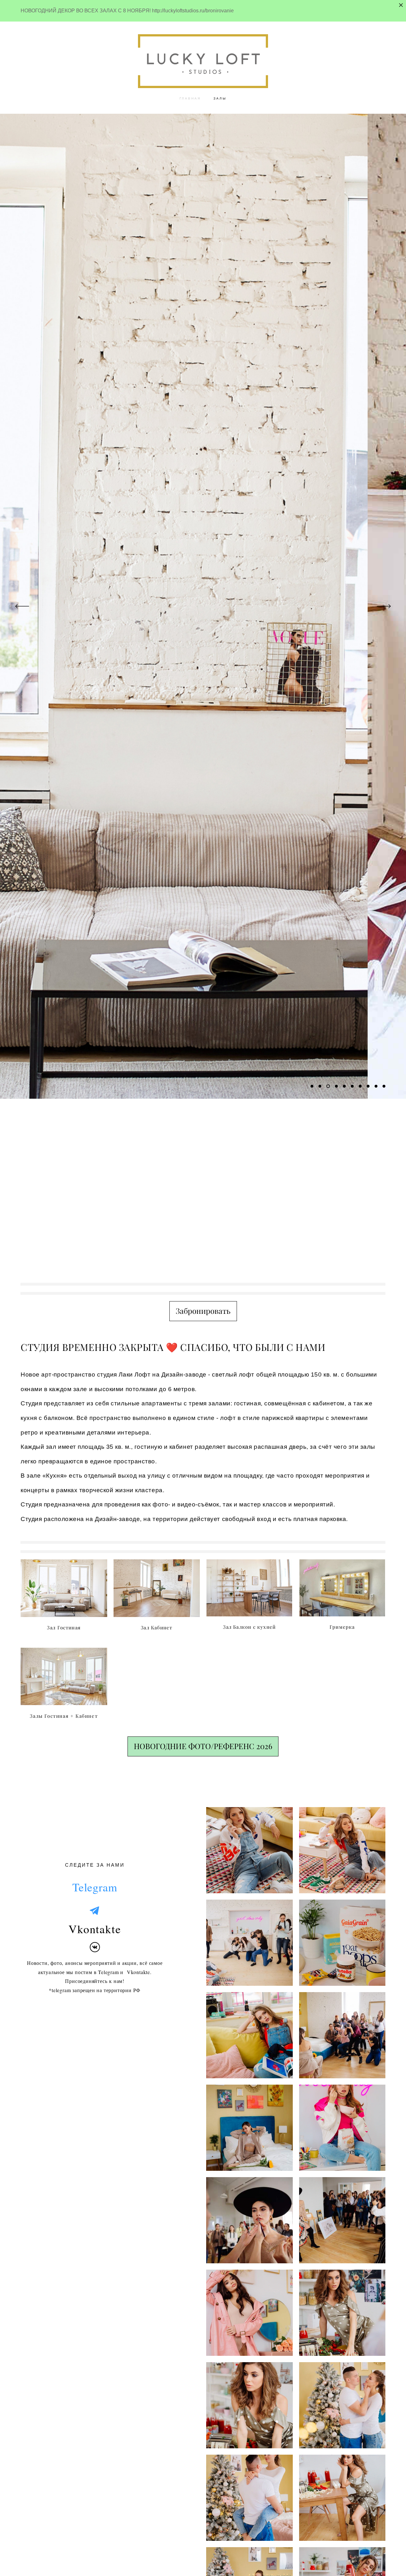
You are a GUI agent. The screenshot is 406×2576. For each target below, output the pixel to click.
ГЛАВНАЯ (190, 98)
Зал (52, 1628)
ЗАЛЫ (220, 98)
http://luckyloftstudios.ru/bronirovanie (193, 11)
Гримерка (342, 1627)
